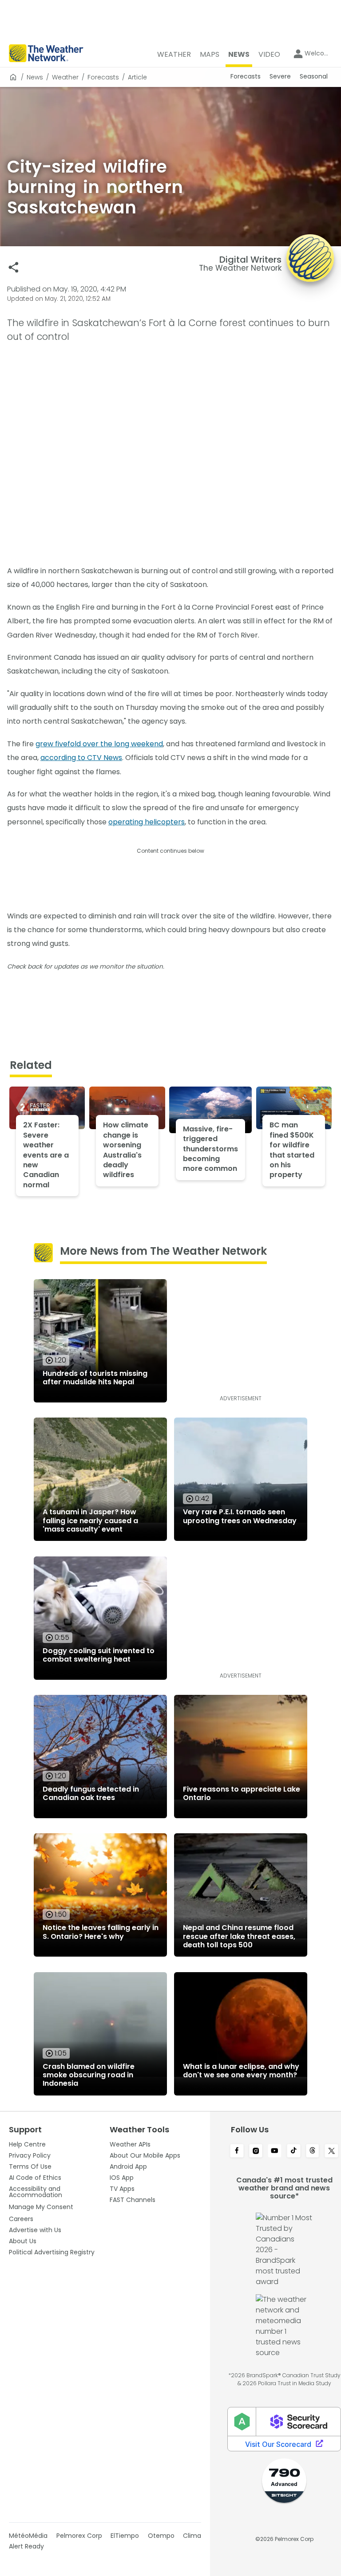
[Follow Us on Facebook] (237, 2151)
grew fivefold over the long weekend (99, 744)
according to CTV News (81, 758)
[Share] (14, 267)
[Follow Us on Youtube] (275, 2151)
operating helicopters (147, 822)
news (35, 77)
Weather (65, 77)
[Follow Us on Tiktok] (294, 2151)
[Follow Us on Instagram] (256, 2151)
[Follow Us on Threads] (313, 2151)
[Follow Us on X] (331, 2151)
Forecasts (103, 77)
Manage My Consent (41, 2207)
